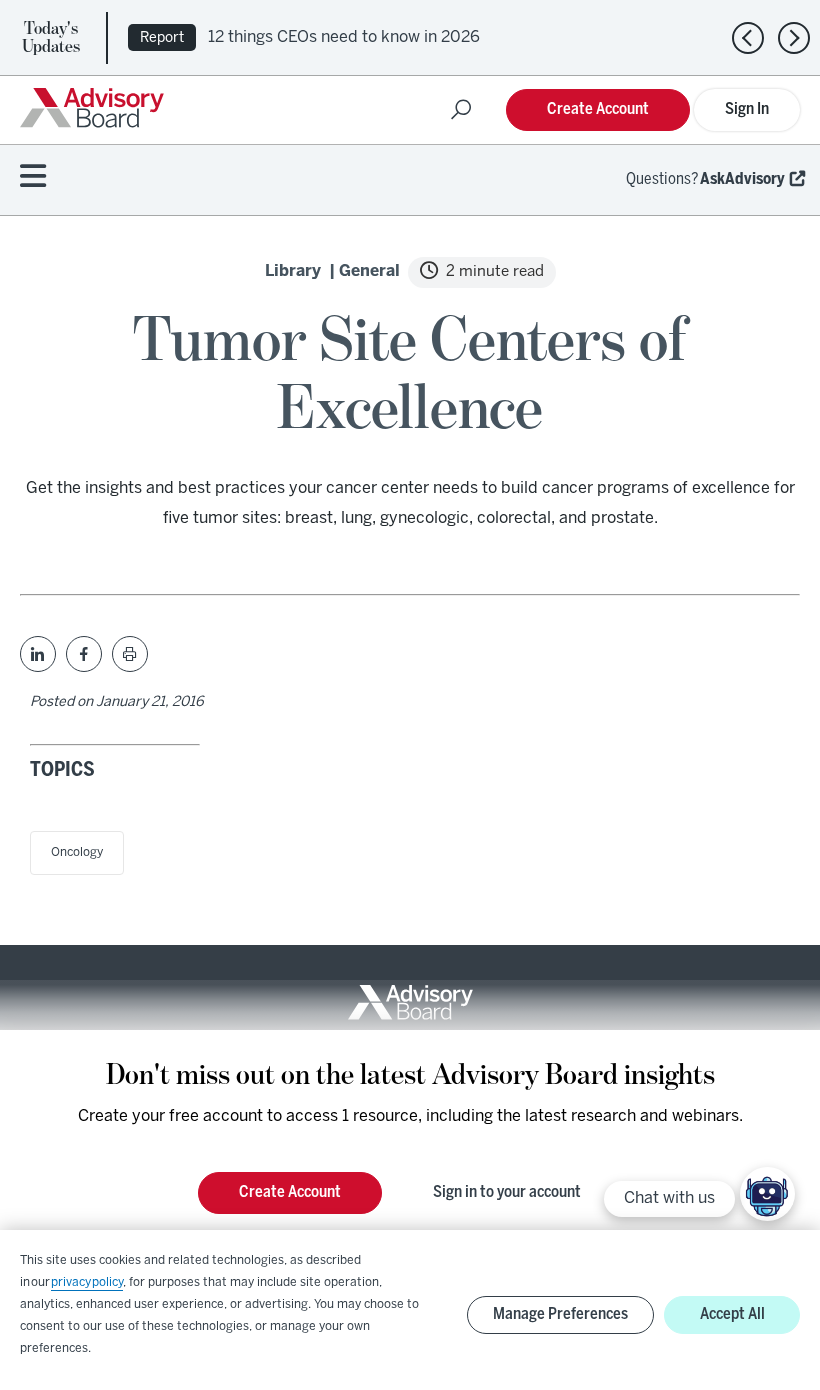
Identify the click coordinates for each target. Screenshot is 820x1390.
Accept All (732, 1314)
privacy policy (87, 1282)
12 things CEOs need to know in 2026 (344, 37)
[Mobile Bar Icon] (33, 177)
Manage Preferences (560, 1314)
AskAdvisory (742, 179)
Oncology (77, 852)
